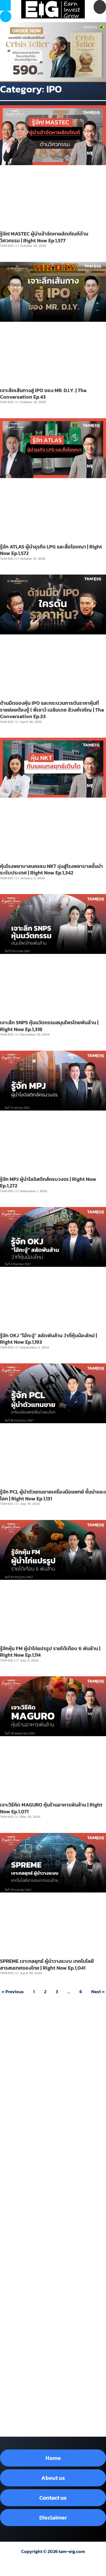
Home (53, 2458)
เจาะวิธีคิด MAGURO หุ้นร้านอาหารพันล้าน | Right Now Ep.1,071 (51, 1808)
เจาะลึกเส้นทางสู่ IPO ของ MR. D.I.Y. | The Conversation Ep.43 (43, 394)
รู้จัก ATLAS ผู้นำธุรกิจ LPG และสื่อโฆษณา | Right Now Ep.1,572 (51, 550)
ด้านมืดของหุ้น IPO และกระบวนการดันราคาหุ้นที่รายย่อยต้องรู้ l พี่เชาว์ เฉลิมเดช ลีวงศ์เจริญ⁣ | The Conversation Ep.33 (52, 710)
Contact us (53, 2498)
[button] (6, 16)
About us (53, 2478)
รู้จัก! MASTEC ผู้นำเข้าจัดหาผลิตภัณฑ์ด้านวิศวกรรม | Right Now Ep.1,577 (44, 237)
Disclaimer (53, 2518)
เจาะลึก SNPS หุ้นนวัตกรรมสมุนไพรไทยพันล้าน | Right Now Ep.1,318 (49, 1026)
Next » (98, 1992)
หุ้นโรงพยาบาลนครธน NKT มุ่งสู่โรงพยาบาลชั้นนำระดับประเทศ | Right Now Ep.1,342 (51, 869)
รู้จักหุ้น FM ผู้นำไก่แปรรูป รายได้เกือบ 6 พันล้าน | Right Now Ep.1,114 (50, 1652)
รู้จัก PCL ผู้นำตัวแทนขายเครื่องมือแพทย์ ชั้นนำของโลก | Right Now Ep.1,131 (53, 1495)
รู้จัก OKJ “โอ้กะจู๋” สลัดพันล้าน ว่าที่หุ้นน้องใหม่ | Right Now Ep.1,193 (48, 1339)
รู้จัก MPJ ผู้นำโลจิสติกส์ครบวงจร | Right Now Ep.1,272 (48, 1182)
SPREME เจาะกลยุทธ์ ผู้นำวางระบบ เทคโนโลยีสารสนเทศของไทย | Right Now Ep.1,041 (47, 1964)
